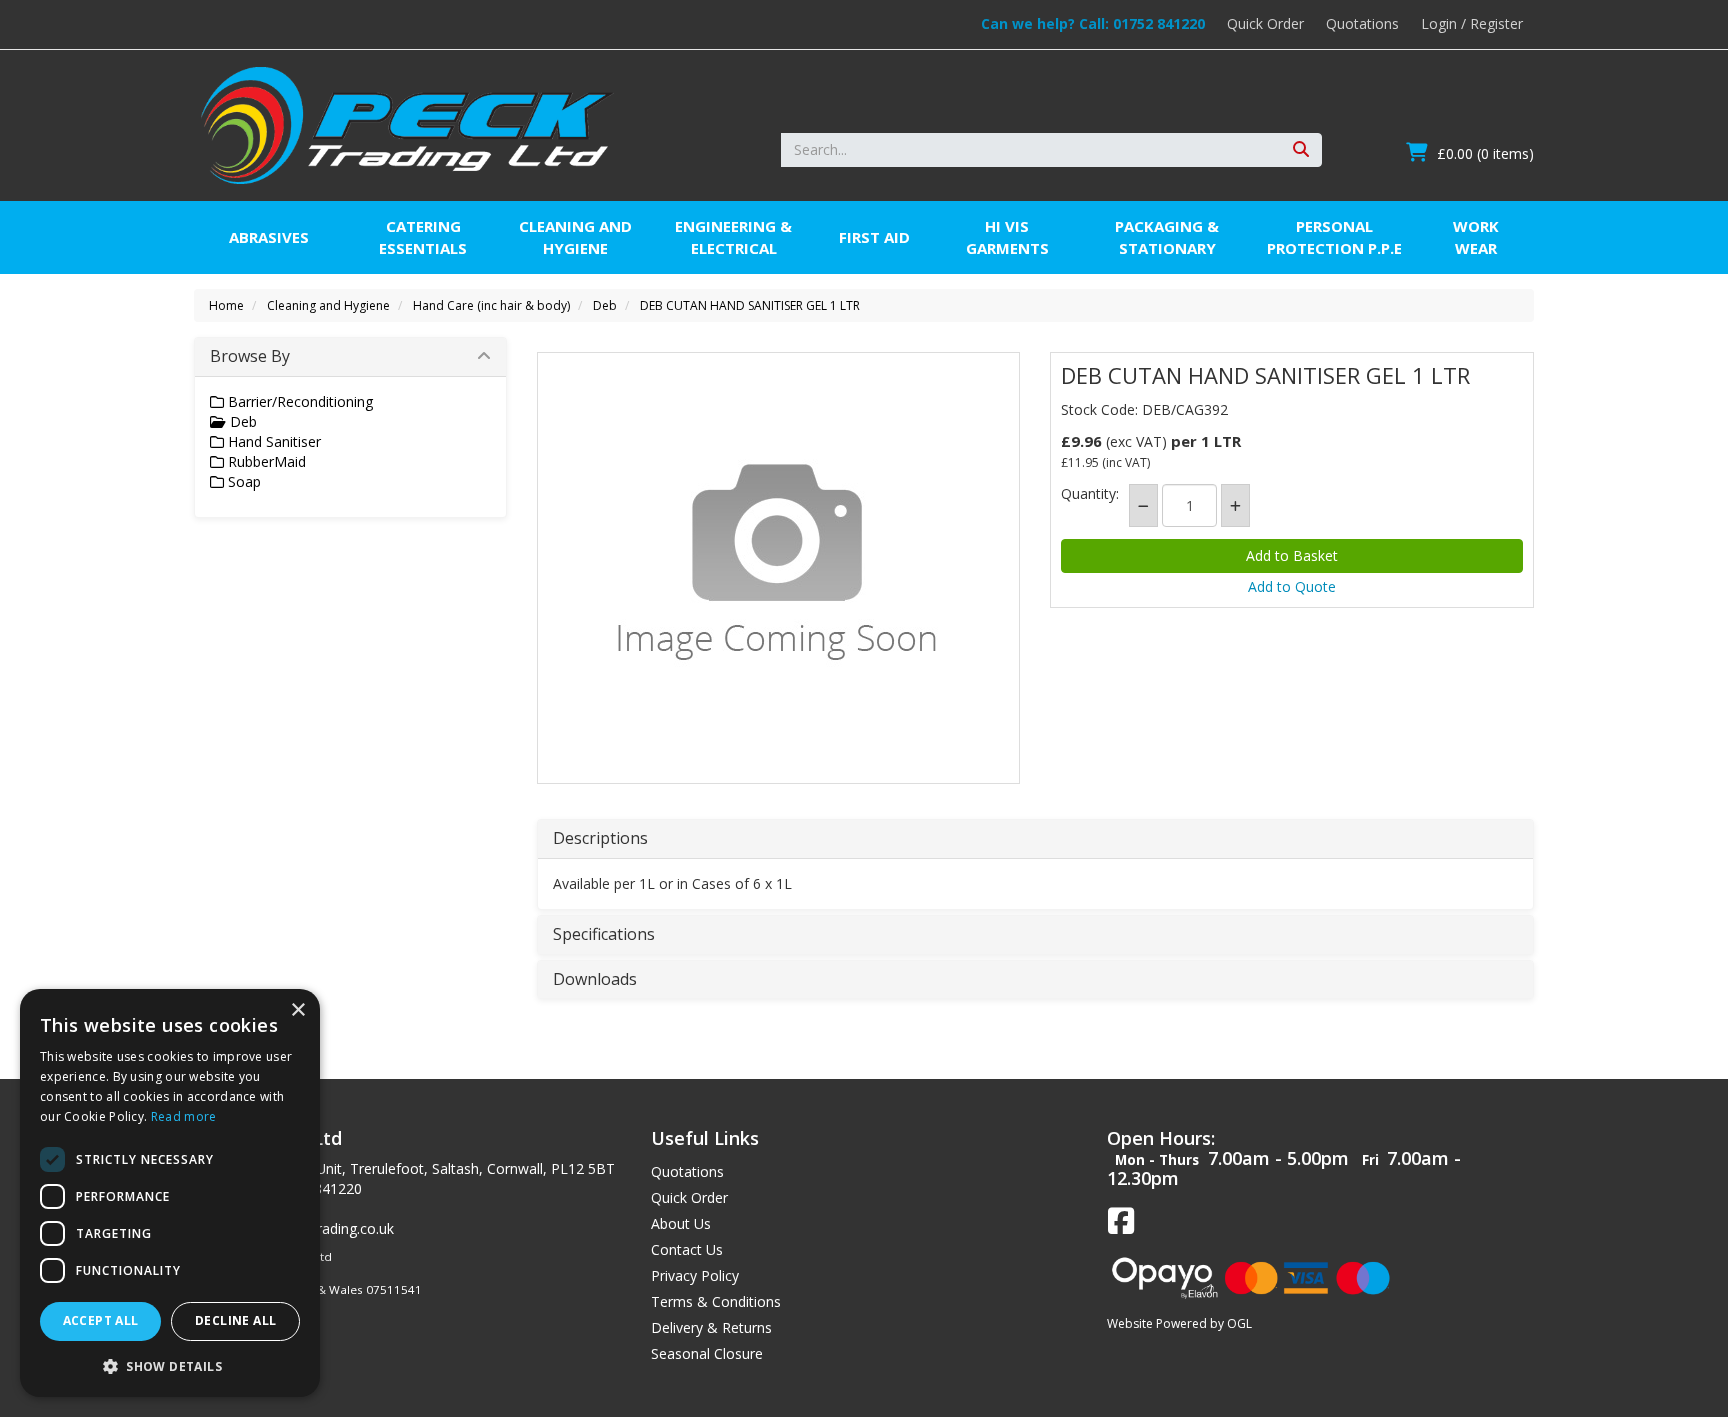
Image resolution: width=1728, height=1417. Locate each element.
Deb (605, 305)
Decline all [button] (235, 1320)
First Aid (874, 237)
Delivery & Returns (711, 1327)
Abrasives (269, 237)
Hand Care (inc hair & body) (491, 305)
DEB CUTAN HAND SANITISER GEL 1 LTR (750, 305)
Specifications (604, 935)
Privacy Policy (695, 1275)
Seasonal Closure (707, 1353)
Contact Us (687, 1249)
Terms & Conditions (716, 1301)
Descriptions (600, 839)
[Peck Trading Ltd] (407, 123)
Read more (184, 1116)
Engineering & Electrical (733, 236)
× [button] (297, 1010)
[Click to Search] (1301, 150)
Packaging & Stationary (1167, 236)
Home (226, 305)
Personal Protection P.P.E (1334, 236)
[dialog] (170, 1193)
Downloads (595, 980)
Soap (242, 481)
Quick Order (1265, 23)
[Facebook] (1121, 1221)
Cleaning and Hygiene (575, 236)
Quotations (1362, 23)
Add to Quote (1292, 586)
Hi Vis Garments (1007, 236)
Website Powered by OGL (1179, 1323)
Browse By (250, 356)
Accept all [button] (101, 1320)
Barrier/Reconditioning (298, 401)
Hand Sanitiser (272, 441)
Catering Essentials (423, 236)
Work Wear (1476, 236)
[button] (170, 1365)
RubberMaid (265, 461)
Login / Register (1472, 23)
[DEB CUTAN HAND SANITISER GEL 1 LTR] (779, 563)
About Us (681, 1223)
